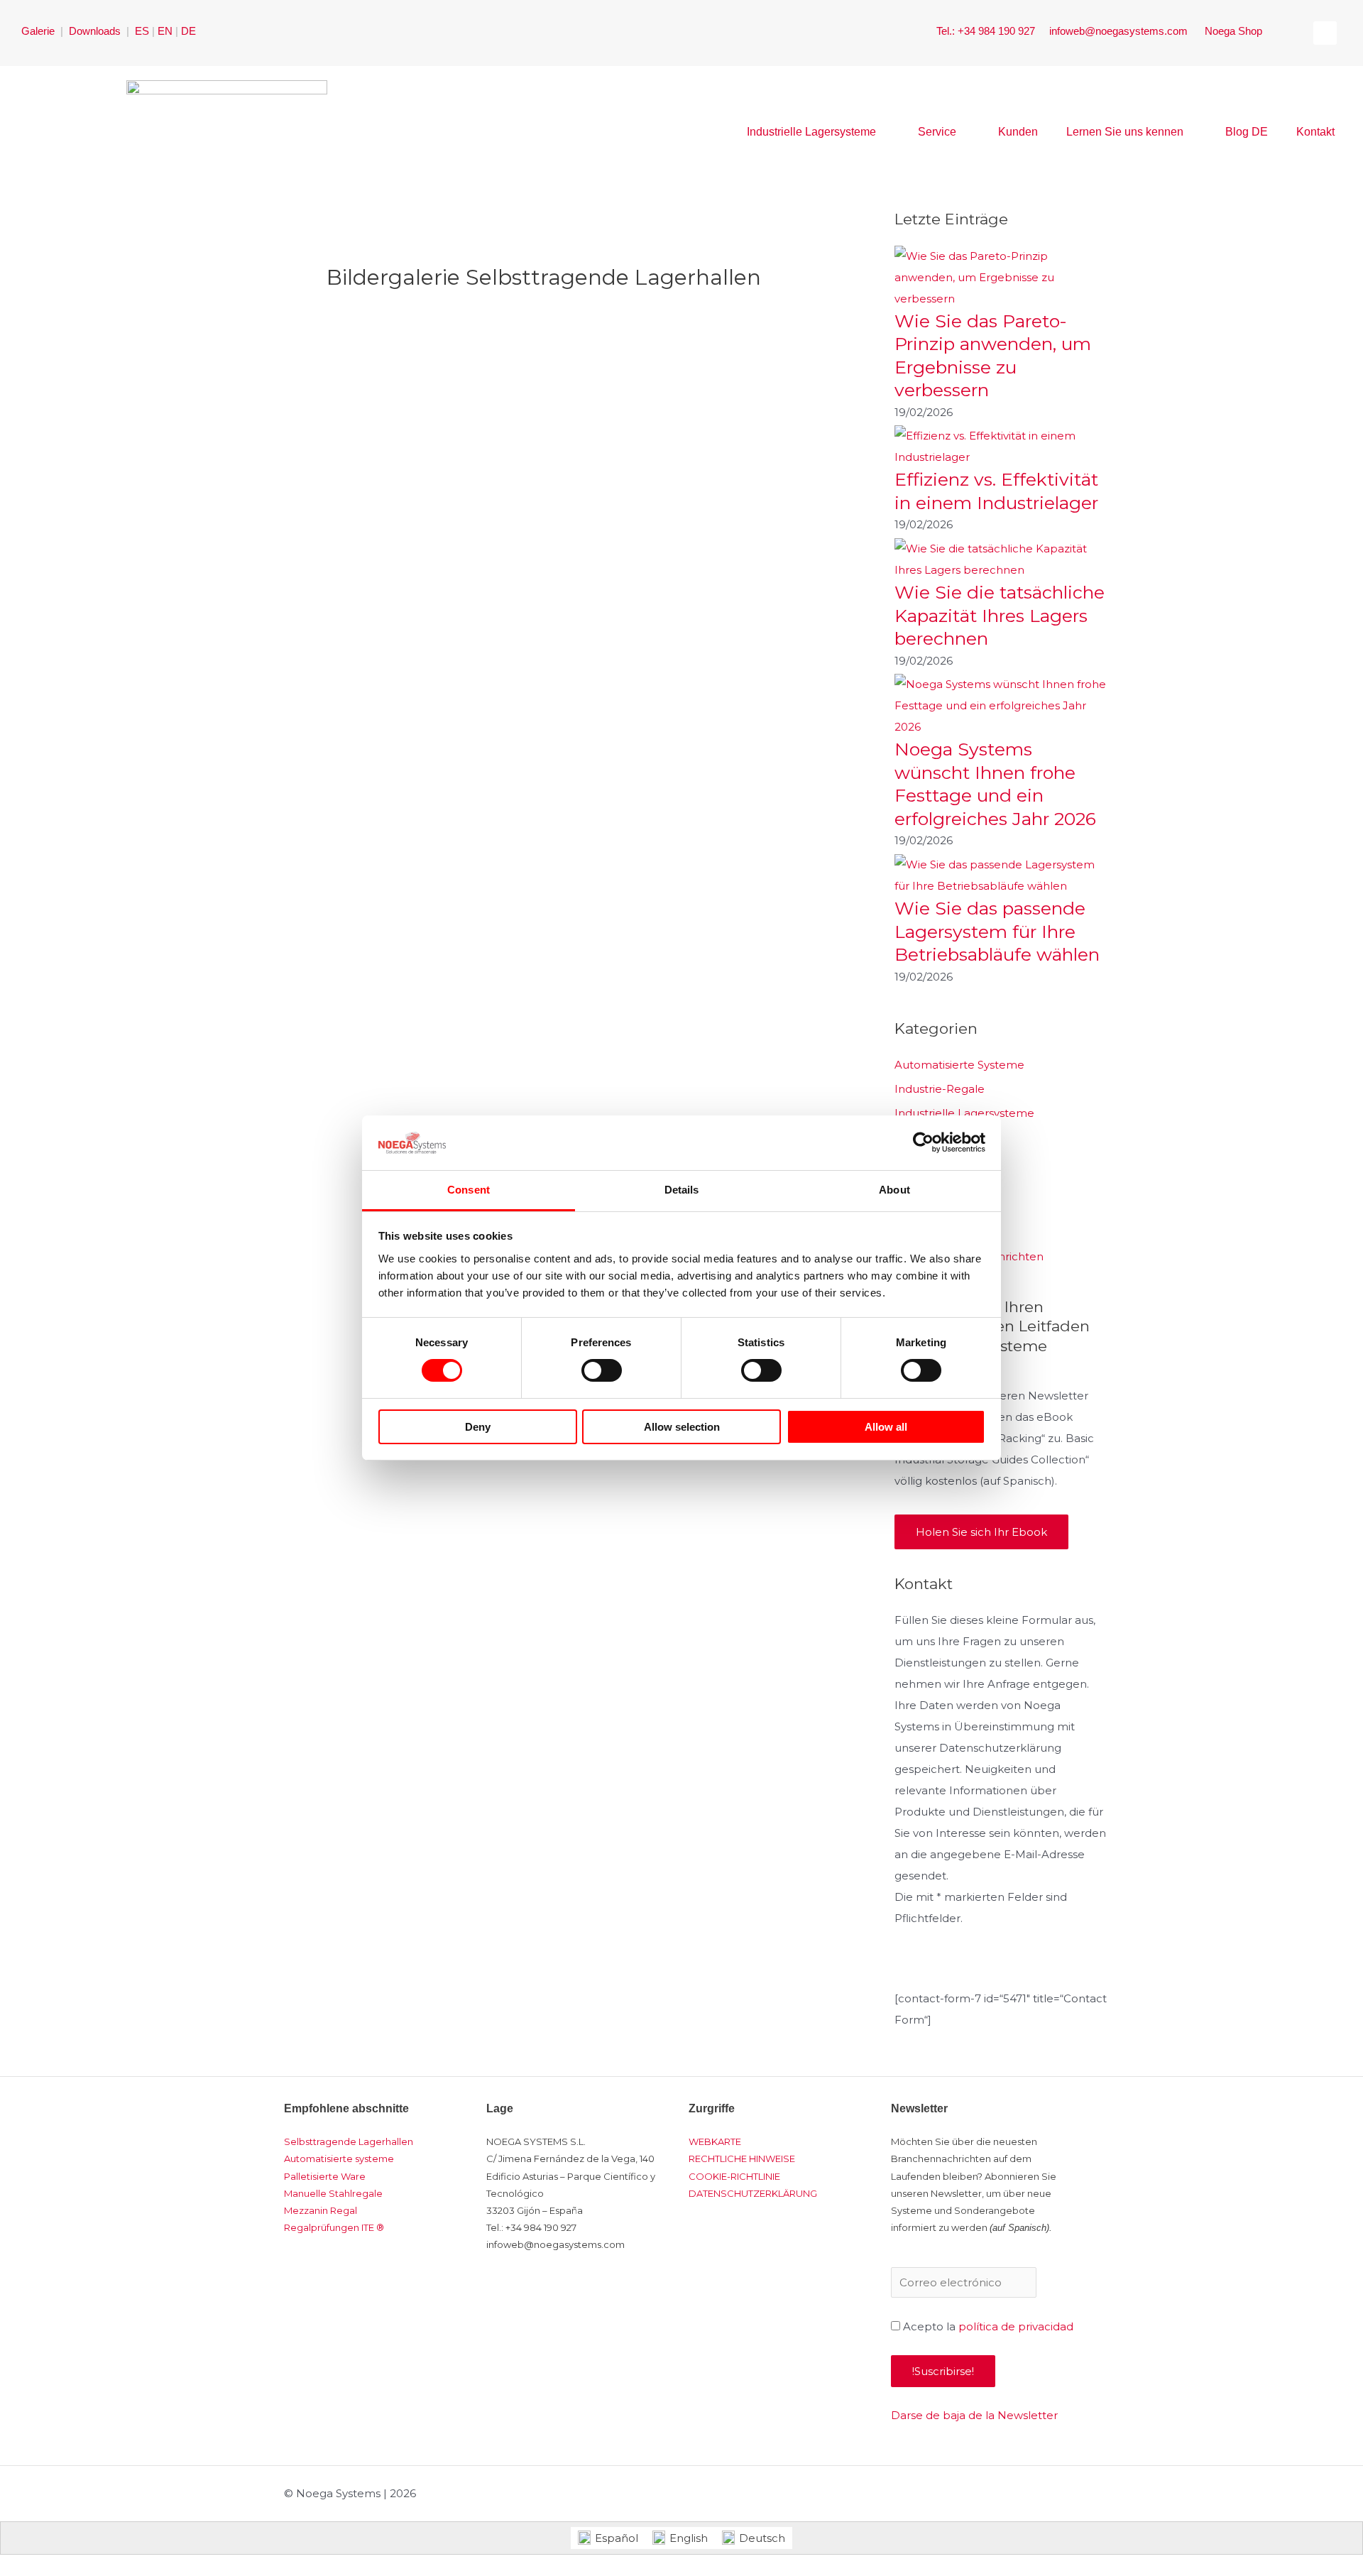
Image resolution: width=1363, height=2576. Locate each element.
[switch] (602, 1370)
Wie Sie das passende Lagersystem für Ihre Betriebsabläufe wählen (997, 931)
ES (142, 31)
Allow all (886, 1427)
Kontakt (1315, 132)
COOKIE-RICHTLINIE (734, 2176)
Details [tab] (682, 1190)
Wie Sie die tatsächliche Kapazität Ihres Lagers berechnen (1000, 615)
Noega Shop (1233, 31)
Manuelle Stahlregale (333, 2193)
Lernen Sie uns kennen (1125, 132)
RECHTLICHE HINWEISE (742, 2159)
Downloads (96, 31)
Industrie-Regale (940, 1089)
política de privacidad (1016, 2326)
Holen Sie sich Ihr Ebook (981, 1532)
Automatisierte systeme (339, 2159)
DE (188, 31)
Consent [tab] (469, 1190)
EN (165, 31)
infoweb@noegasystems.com (1120, 31)
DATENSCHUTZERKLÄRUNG (753, 2193)
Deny (478, 1427)
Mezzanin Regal (321, 2210)
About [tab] (894, 1190)
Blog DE (1247, 132)
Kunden (1018, 132)
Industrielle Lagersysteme (811, 132)
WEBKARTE (715, 2141)
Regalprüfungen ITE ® (334, 2227)
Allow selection (682, 1427)
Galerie (38, 31)
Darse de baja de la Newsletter (974, 2415)
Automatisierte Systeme (959, 1065)
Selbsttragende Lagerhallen (349, 2141)
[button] (1325, 33)
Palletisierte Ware (325, 2176)
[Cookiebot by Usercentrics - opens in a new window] (923, 1142)
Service (937, 132)
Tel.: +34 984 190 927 (987, 31)
